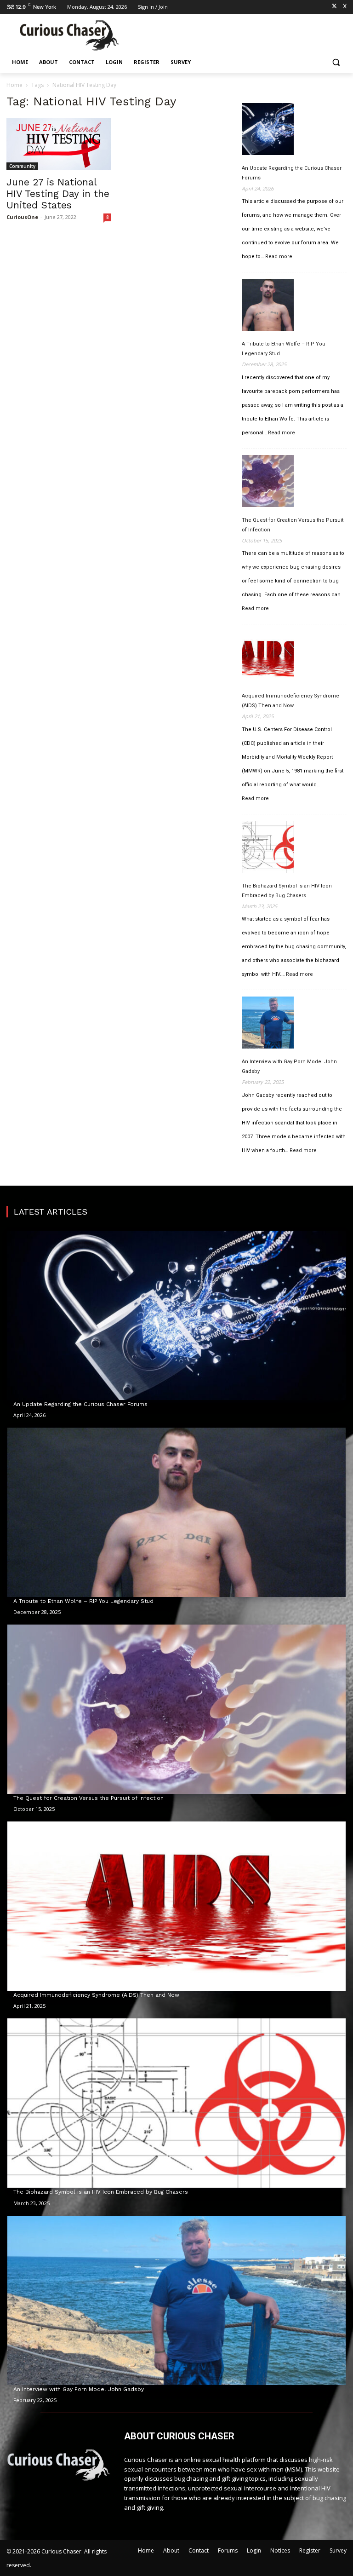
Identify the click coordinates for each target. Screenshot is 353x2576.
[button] (336, 62)
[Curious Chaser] (69, 35)
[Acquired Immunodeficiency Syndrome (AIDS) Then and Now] (268, 658)
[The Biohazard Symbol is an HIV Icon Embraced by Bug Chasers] (268, 848)
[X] (334, 7)
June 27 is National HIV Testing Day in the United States (58, 193)
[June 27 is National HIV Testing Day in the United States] (59, 144)
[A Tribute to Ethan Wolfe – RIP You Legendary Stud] (268, 306)
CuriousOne (22, 217)
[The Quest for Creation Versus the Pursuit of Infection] (268, 483)
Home (14, 85)
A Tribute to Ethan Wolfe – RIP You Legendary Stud (284, 349)
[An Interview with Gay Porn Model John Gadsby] (268, 1024)
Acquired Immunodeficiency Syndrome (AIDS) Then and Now (290, 701)
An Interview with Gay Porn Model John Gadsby (289, 1066)
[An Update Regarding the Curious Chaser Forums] (268, 131)
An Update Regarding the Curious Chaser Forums (292, 173)
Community (22, 166)
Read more (279, 257)
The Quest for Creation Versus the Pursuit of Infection (293, 525)
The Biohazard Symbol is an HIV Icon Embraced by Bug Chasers (287, 891)
